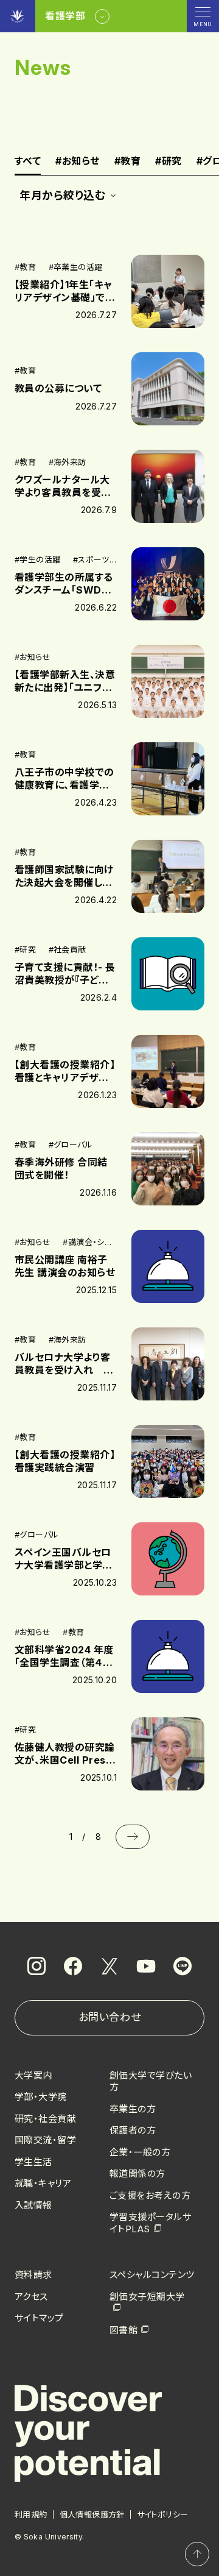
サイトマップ (39, 2318)
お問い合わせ (109, 2017)
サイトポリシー (163, 2514)
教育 (127, 161)
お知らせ (77, 161)
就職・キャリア (43, 2183)
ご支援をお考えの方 (150, 2195)
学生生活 (33, 2162)
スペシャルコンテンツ (152, 2275)
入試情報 (33, 2205)
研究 (168, 161)
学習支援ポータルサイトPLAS (150, 2223)
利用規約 (31, 2514)
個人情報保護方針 (92, 2514)
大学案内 (33, 2075)
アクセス (31, 2297)
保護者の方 (133, 2130)
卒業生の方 (133, 2109)
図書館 (123, 2330)
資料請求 (33, 2275)
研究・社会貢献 (45, 2119)
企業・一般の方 (140, 2152)
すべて (28, 161)
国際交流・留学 (45, 2140)
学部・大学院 (41, 2097)
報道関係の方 (137, 2173)
